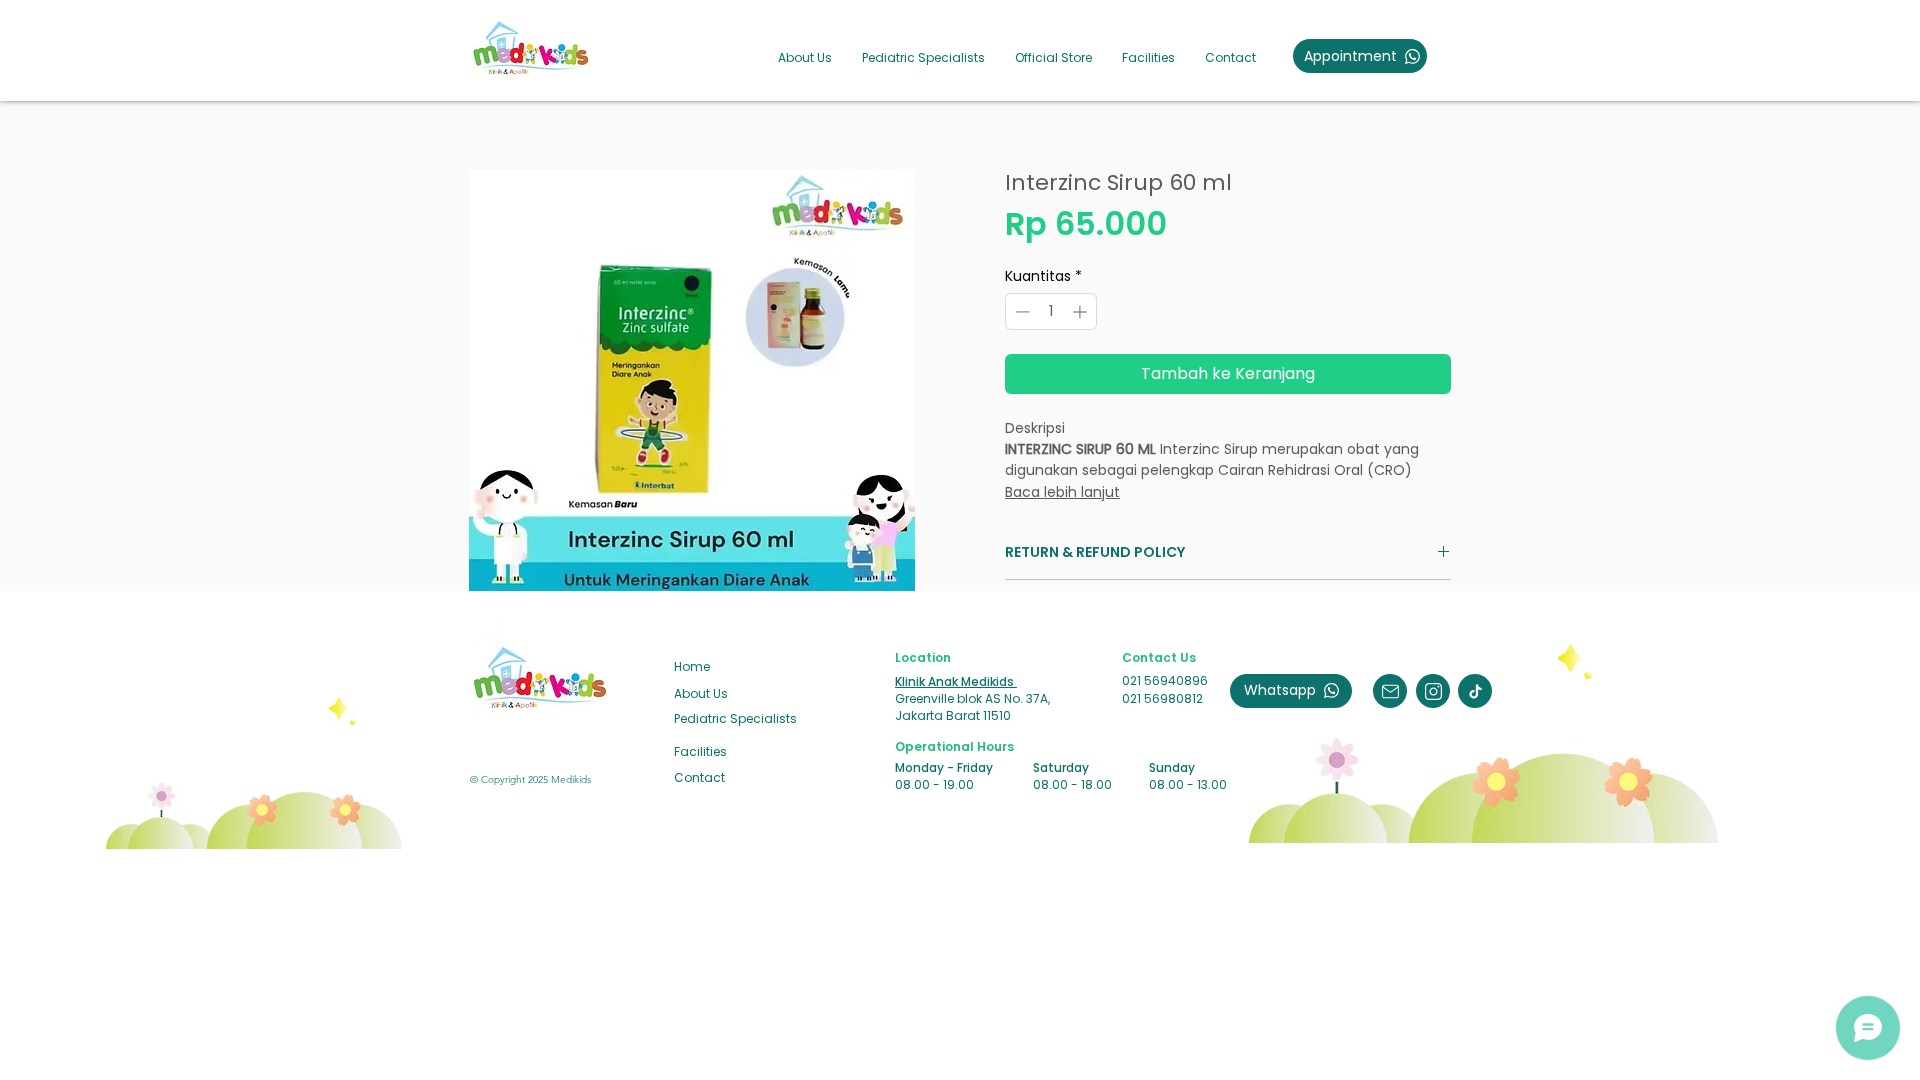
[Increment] (1081, 311)
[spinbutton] (1051, 311)
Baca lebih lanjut (1062, 492)
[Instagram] (1433, 691)
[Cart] (1648, 57)
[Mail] (1390, 691)
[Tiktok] (1475, 691)
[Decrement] (1020, 311)
